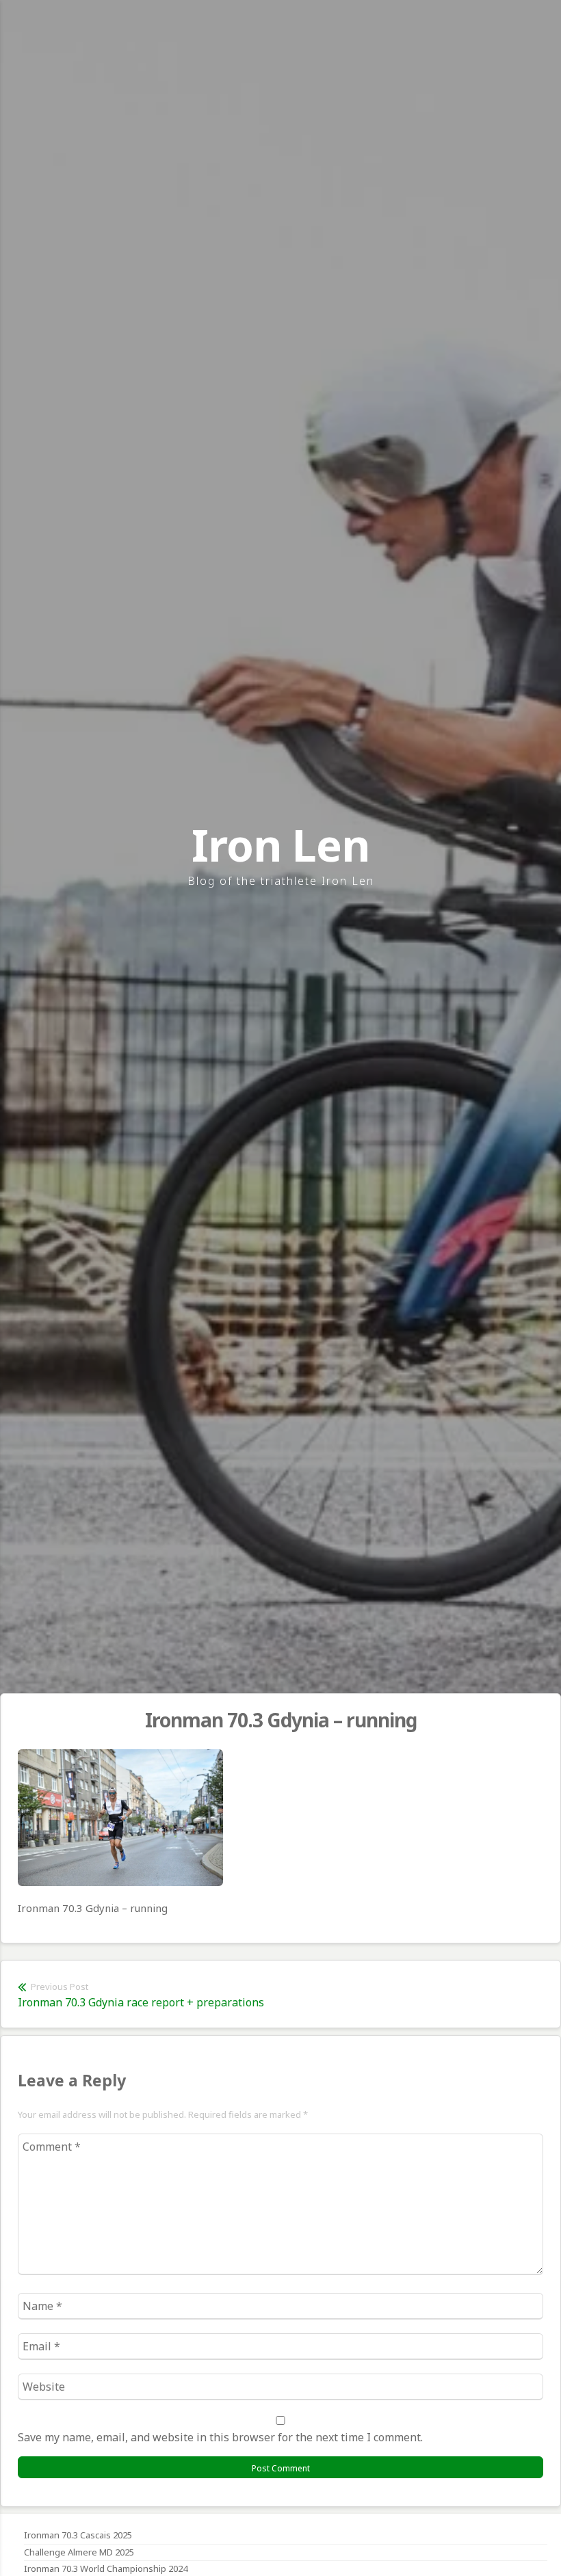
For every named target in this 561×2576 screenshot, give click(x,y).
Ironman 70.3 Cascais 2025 (78, 2535)
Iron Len (280, 845)
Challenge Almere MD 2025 (79, 2552)
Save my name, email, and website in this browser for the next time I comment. (220, 2437)
